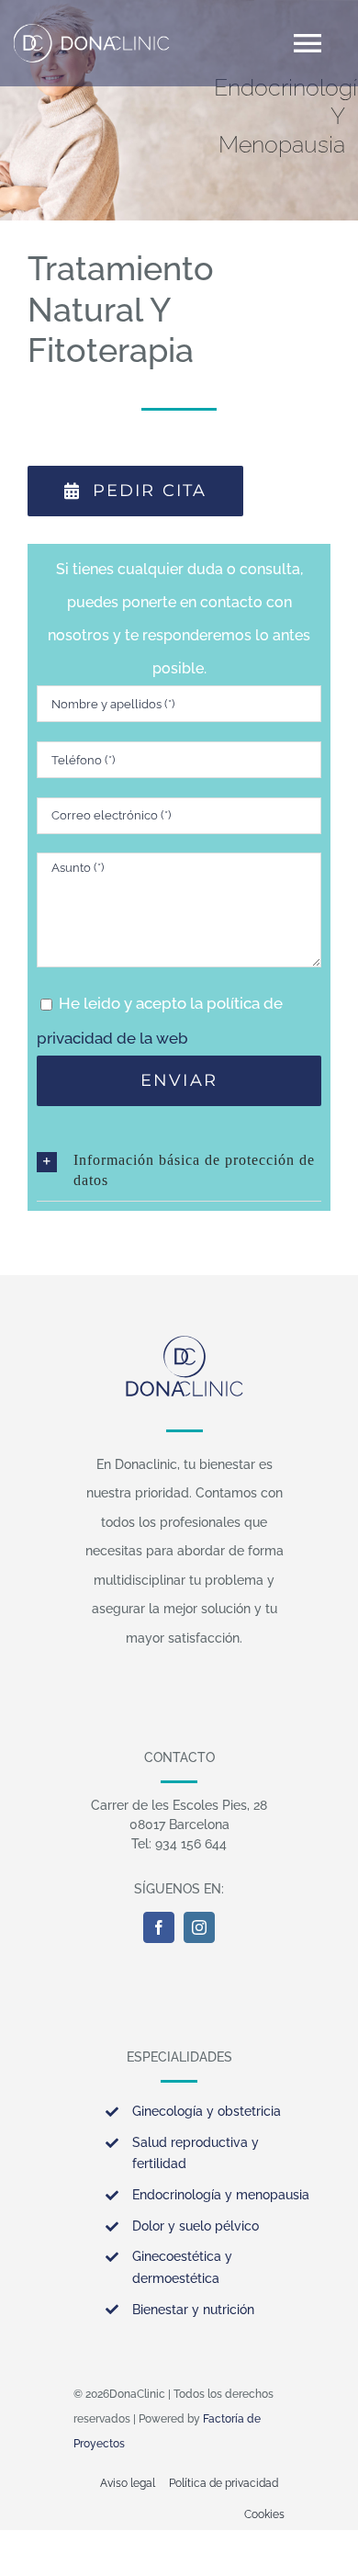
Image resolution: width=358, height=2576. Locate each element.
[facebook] (159, 1927)
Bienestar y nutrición (193, 2310)
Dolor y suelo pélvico (196, 2226)
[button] (179, 1170)
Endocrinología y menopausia (221, 2195)
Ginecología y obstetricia (207, 2111)
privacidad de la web (112, 1038)
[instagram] (199, 1927)
